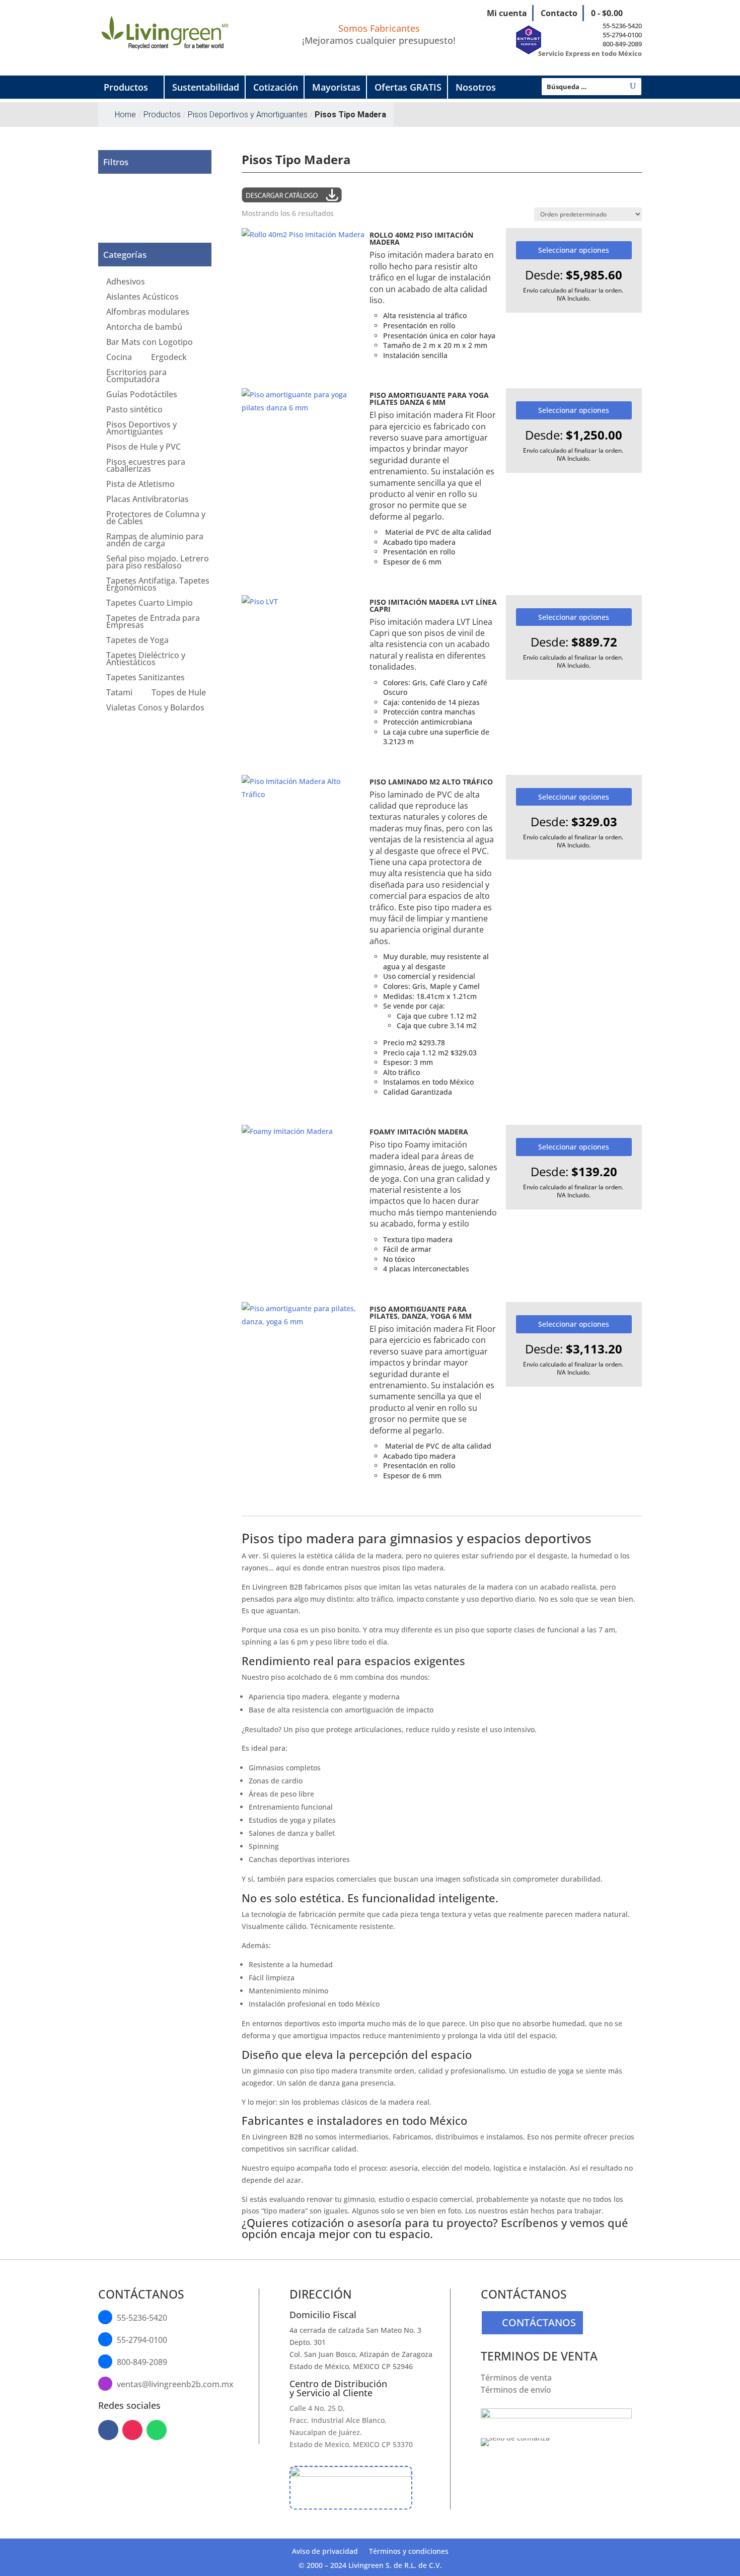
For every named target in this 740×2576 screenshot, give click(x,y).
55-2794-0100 (622, 35)
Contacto (559, 13)
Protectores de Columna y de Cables (156, 519)
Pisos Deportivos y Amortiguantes (141, 429)
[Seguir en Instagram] (132, 2430)
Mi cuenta (507, 13)
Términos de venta (516, 2378)
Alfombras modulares (148, 313)
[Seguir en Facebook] (108, 2430)
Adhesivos (126, 282)
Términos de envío (516, 2390)
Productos (126, 87)
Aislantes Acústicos (142, 298)
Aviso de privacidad (325, 2552)
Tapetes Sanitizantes (145, 678)
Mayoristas (336, 87)
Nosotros (476, 87)
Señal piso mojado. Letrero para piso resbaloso (158, 563)
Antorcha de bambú (144, 328)
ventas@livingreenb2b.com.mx (175, 2384)
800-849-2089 (622, 44)
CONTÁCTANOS (539, 2322)
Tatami (119, 693)
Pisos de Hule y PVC (143, 448)
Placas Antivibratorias (147, 500)
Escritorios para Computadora (136, 377)
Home (125, 115)
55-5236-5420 (622, 26)
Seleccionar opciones (574, 250)
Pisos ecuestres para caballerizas (146, 466)
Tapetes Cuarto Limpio (150, 604)
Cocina (119, 358)
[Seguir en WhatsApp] (157, 2430)
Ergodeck (169, 358)
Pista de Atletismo (140, 485)
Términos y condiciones (409, 2552)
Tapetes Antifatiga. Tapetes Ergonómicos (158, 585)
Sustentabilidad (206, 87)
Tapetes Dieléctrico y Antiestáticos (146, 660)
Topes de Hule (179, 693)
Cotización (276, 87)
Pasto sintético (134, 410)
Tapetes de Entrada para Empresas (153, 622)
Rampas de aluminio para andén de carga (155, 541)
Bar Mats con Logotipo (150, 343)
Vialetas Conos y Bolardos (155, 708)
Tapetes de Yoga (137, 641)
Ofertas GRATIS (408, 87)
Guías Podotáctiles (142, 395)
